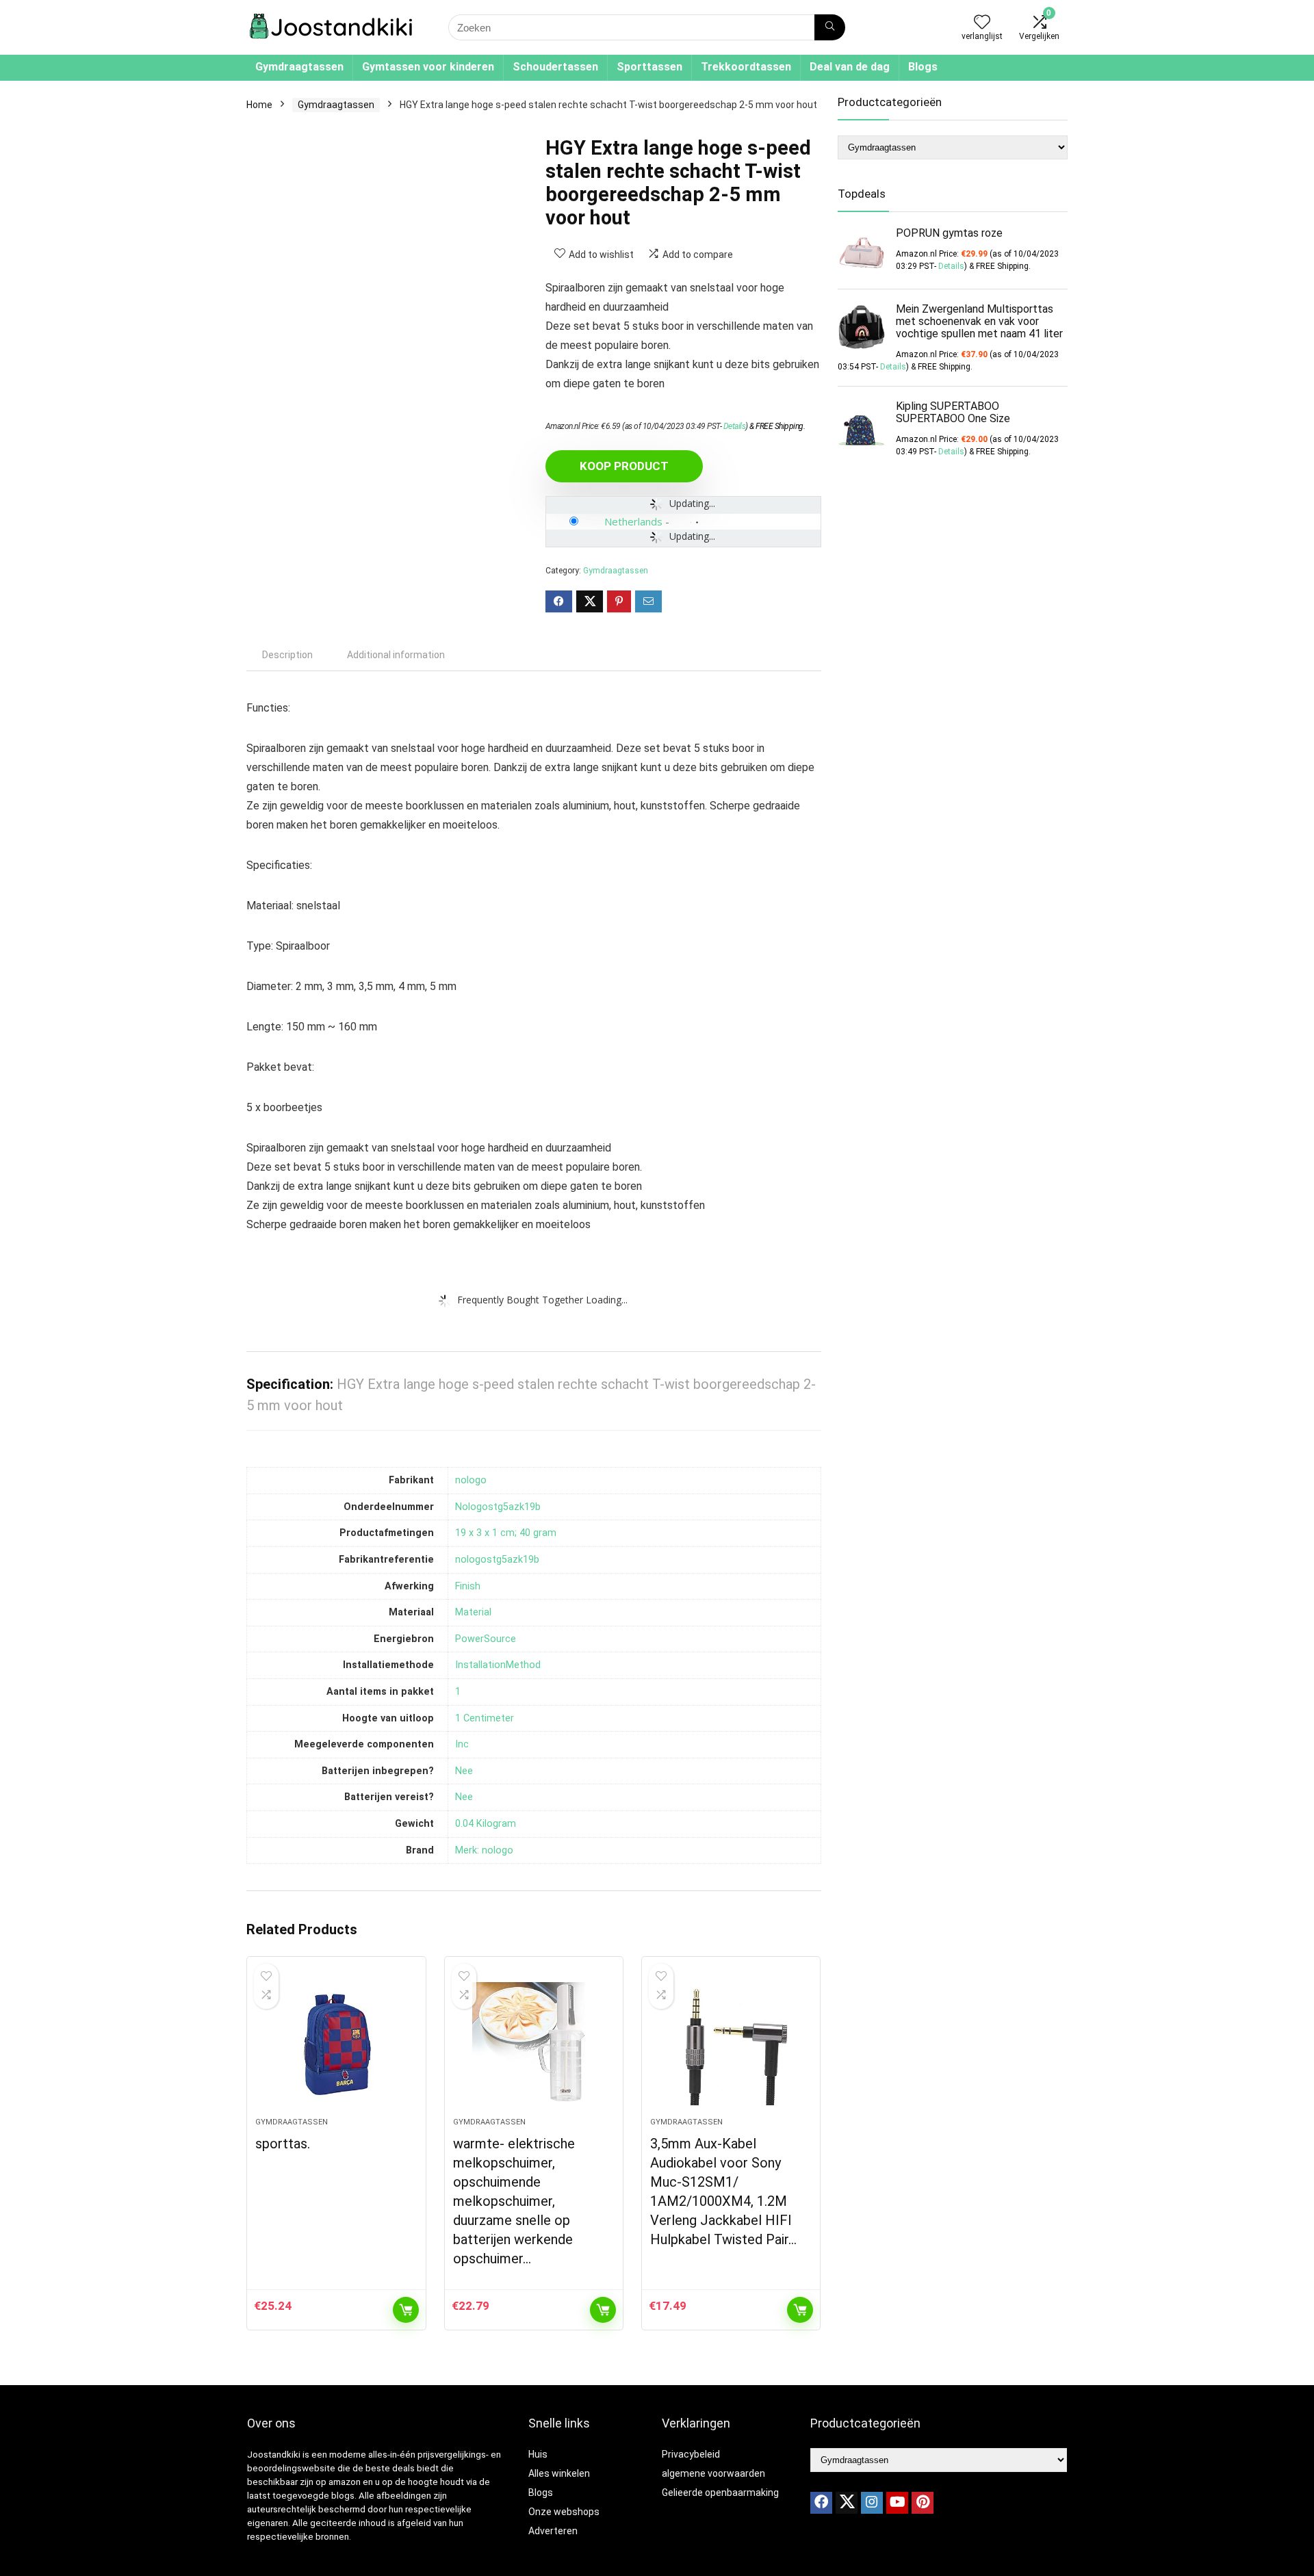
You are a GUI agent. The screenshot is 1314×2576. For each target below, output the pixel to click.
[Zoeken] (830, 27)
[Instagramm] (872, 2503)
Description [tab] (287, 655)
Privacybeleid (691, 2454)
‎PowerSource (486, 1639)
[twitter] (847, 2503)
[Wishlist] (982, 23)
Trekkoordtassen (746, 67)
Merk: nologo (484, 1850)
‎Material (473, 1612)
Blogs (923, 67)
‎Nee (464, 1771)
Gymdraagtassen (299, 67)
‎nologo (471, 1480)
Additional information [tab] (396, 655)
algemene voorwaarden (713, 2473)
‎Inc (462, 1744)
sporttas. (283, 2144)
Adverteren (553, 2531)
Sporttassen (649, 67)
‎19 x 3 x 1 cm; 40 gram (506, 1533)
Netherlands (633, 521)
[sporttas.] (336, 2044)
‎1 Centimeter (485, 1718)
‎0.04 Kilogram (486, 1824)
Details (735, 426)
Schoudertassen (555, 67)
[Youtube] (897, 2503)
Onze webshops (564, 2512)
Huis (538, 2454)
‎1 (458, 1692)
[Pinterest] (923, 2503)
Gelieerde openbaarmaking (720, 2493)
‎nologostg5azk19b (497, 1560)
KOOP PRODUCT (624, 466)
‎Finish (468, 1586)
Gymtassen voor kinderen (428, 67)
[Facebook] (821, 2503)
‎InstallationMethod (498, 1665)
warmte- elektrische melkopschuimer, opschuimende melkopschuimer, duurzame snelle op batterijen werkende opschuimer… (514, 2201)
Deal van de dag (850, 67)
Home (259, 105)
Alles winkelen (559, 2473)
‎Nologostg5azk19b (498, 1507)
